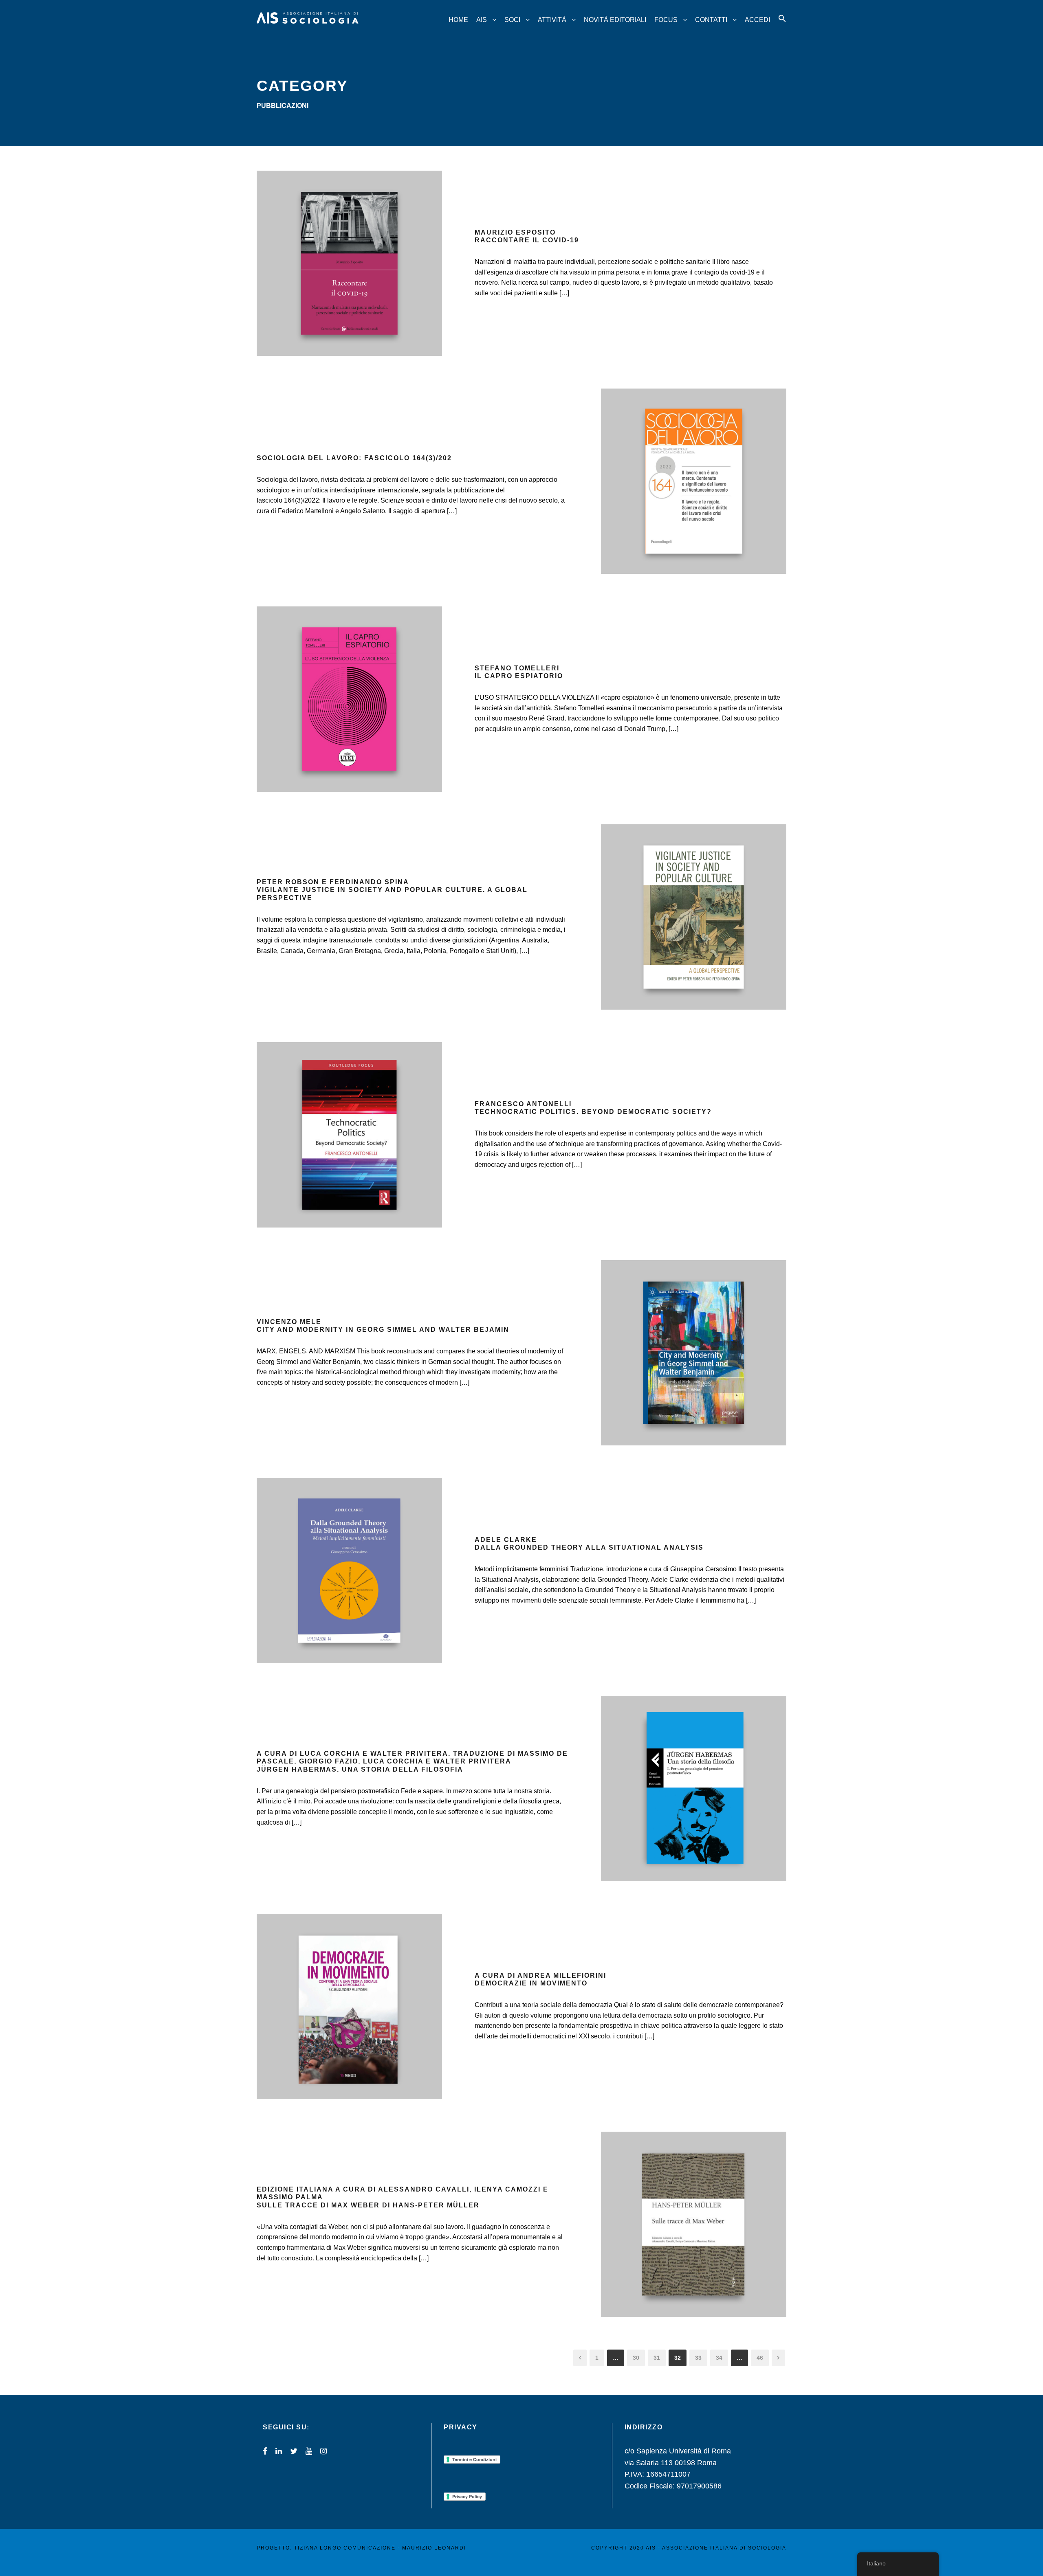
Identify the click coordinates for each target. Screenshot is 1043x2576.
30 (636, 2358)
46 (760, 2358)
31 (657, 2358)
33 (698, 2358)
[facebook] (265, 2451)
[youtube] (309, 2451)
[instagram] (323, 2451)
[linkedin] (279, 2451)
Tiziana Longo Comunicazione (345, 2548)
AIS (482, 20)
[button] (782, 26)
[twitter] (294, 2451)
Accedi (757, 20)
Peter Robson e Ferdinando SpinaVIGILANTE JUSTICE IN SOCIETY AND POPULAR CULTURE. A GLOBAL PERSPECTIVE (392, 890)
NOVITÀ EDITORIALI (615, 20)
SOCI (512, 20)
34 (719, 2358)
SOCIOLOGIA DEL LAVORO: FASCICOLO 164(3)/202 (354, 458)
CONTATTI (711, 20)
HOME (458, 20)
